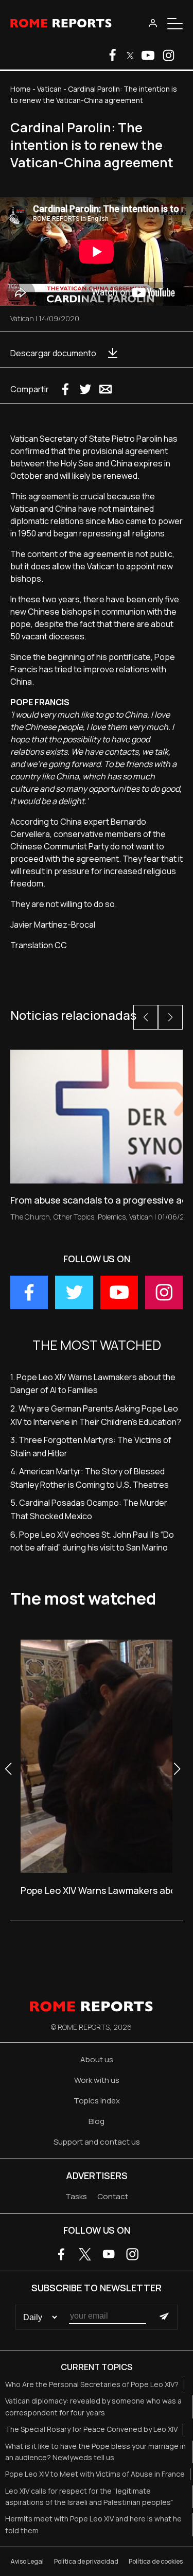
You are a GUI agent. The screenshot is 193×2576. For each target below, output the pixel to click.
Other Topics (74, 1217)
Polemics (112, 1217)
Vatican (49, 89)
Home (21, 89)
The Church (30, 1217)
